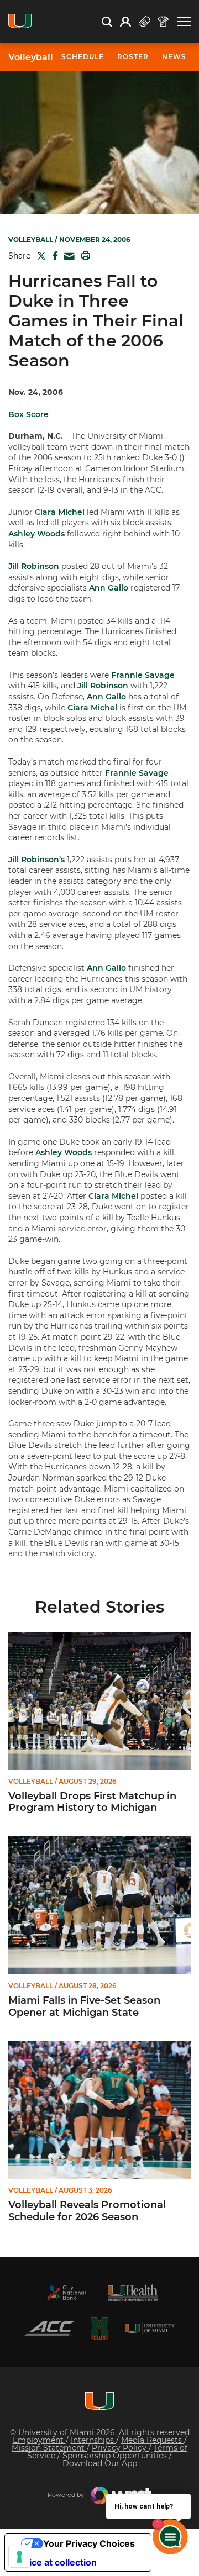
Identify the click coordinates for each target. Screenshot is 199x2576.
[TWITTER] (39, 256)
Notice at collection (55, 2562)
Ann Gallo (109, 588)
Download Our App (100, 2463)
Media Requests (153, 2440)
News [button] (174, 57)
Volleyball (31, 57)
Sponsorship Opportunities (116, 2456)
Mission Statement (49, 2448)
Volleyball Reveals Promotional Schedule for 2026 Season (87, 2211)
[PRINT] (83, 256)
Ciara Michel (60, 512)
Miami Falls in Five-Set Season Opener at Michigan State (84, 2007)
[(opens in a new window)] (66, 2293)
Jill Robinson (34, 566)
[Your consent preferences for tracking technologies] (19, 2557)
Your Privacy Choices (89, 2543)
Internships (93, 2440)
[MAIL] (67, 257)
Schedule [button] (83, 57)
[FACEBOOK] (53, 256)
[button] (184, 22)
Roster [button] (133, 57)
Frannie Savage (143, 675)
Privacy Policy (120, 2448)
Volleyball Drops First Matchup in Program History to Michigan (92, 1802)
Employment (39, 2440)
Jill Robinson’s (36, 860)
